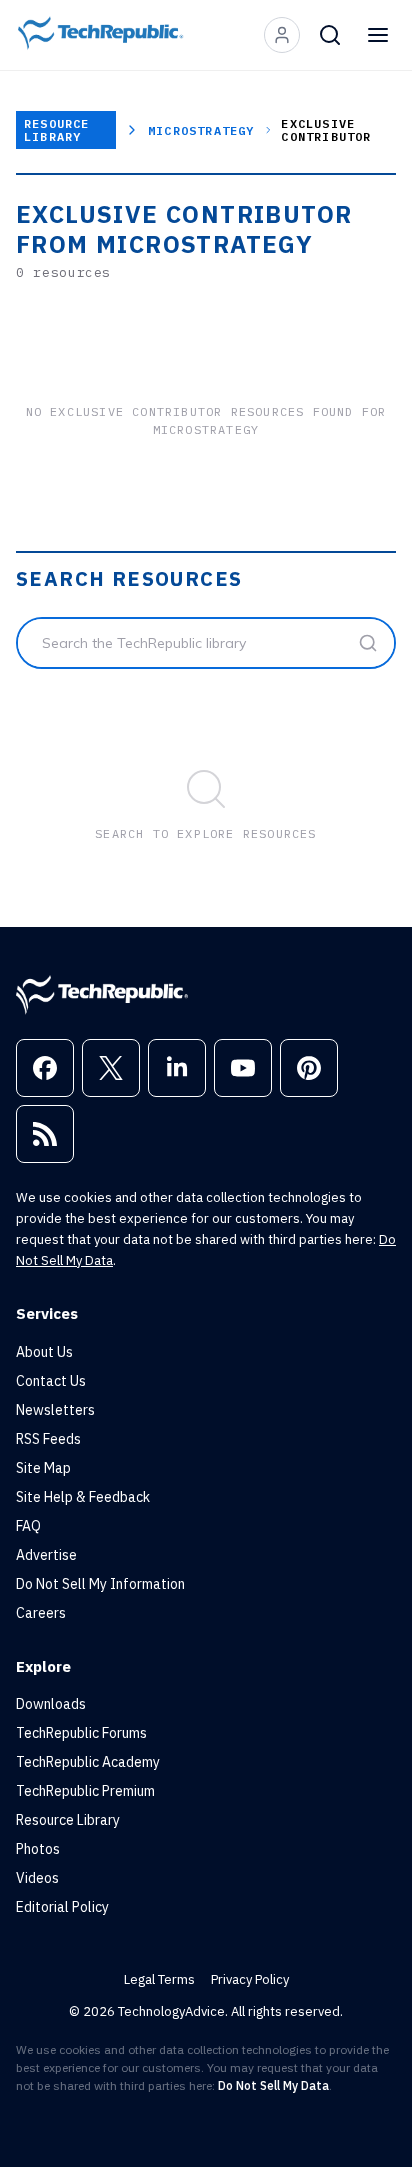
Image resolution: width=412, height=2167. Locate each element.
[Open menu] (378, 35)
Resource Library (57, 130)
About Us (44, 1352)
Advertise (46, 1555)
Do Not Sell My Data (273, 2085)
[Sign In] (282, 35)
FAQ (28, 1526)
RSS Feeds (48, 1439)
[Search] (330, 35)
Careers (41, 1613)
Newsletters (55, 1410)
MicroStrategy (201, 130)
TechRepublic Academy (88, 1762)
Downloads (51, 1704)
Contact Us (51, 1381)
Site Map (43, 1468)
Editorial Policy (62, 1907)
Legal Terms (159, 1979)
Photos (38, 1849)
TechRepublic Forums (81, 1733)
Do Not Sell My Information (100, 1584)
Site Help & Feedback (83, 1497)
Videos (37, 1878)
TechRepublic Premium (85, 1791)
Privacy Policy (250, 1979)
